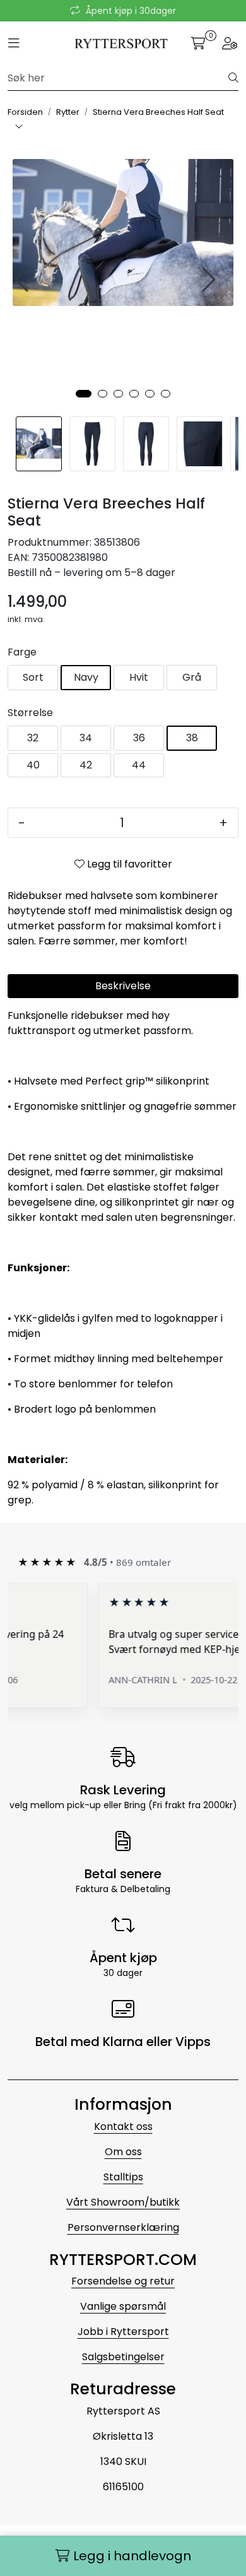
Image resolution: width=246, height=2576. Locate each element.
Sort (33, 677)
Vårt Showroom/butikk (123, 2202)
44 (139, 765)
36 (139, 738)
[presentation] (23, 280)
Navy (86, 677)
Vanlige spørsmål (123, 2306)
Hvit (139, 677)
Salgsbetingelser (123, 2357)
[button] (84, 394)
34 (86, 738)
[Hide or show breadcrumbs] (19, 127)
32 (33, 738)
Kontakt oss (123, 2126)
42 (86, 765)
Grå (192, 677)
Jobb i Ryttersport (123, 2332)
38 (192, 738)
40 (33, 765)
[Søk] (233, 78)
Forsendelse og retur (123, 2281)
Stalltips (123, 2177)
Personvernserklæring (123, 2227)
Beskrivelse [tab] (123, 986)
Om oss (123, 2152)
